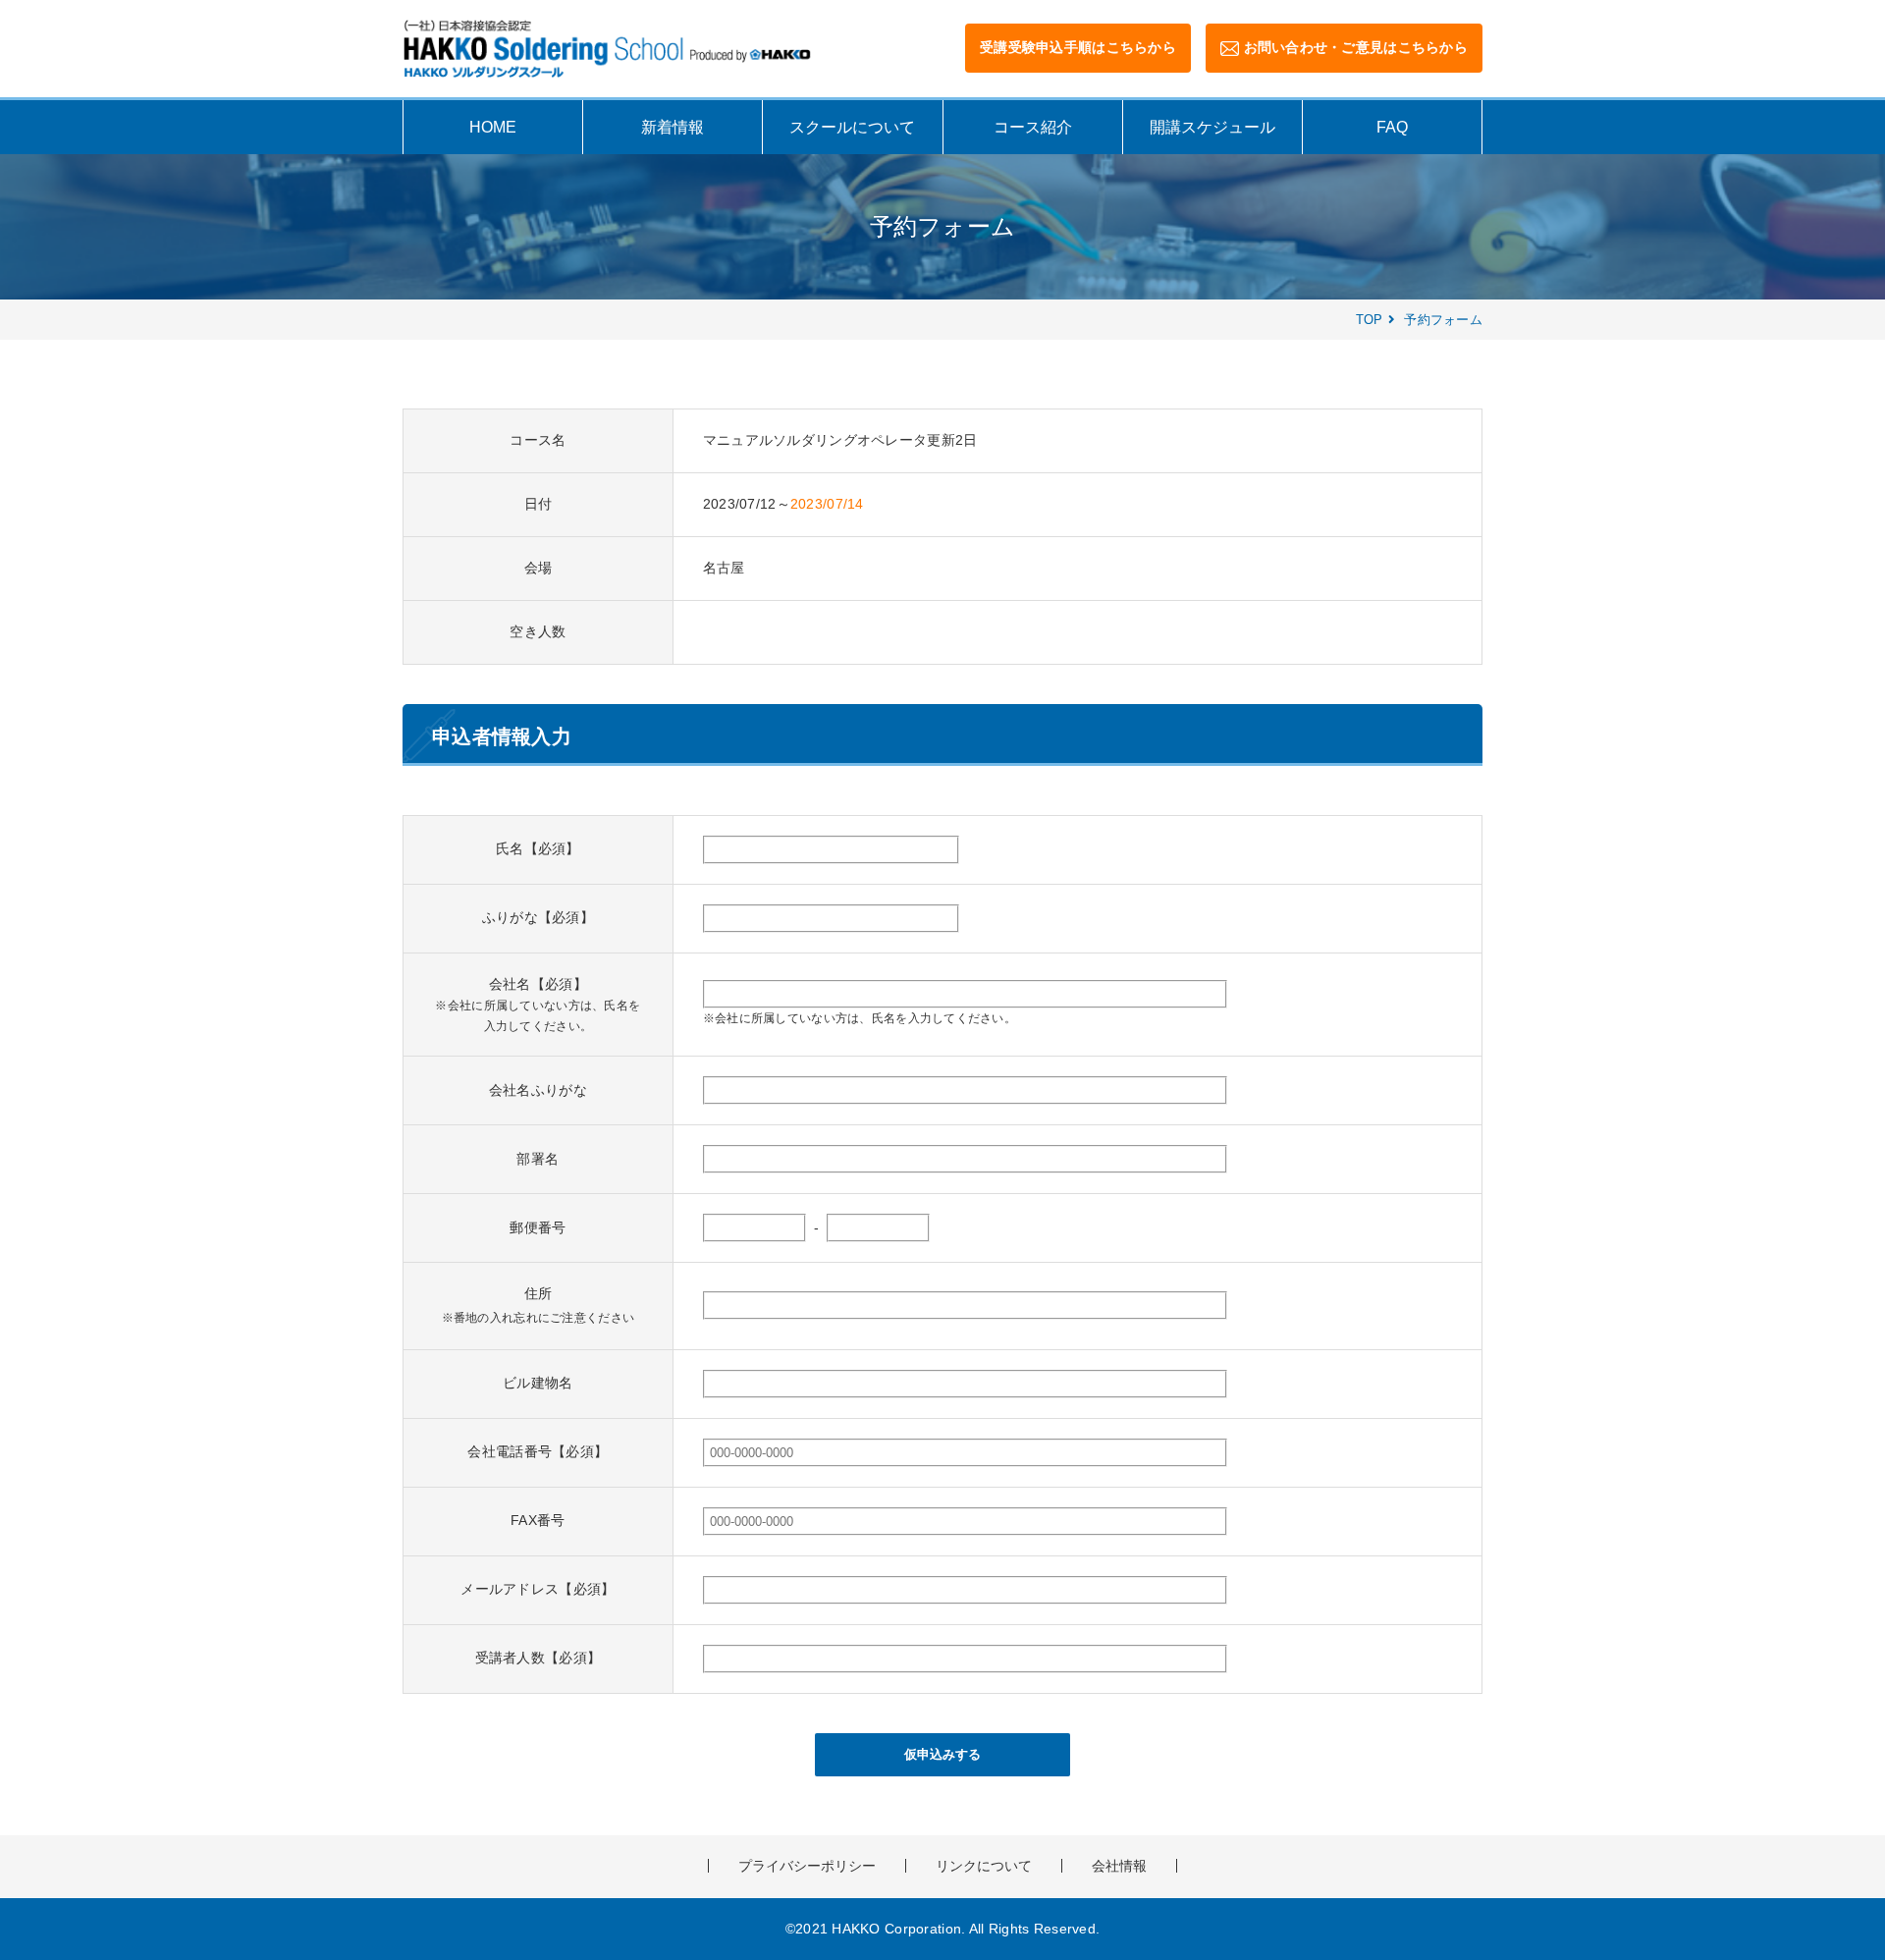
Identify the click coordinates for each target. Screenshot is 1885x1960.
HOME (493, 127)
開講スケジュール (1212, 127)
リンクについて (984, 1866)
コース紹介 (1033, 127)
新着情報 (673, 127)
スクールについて (852, 127)
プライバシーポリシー (807, 1866)
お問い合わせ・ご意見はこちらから (1356, 47)
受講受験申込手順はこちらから (1078, 47)
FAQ (1392, 127)
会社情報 (1119, 1866)
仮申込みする (942, 1754)
